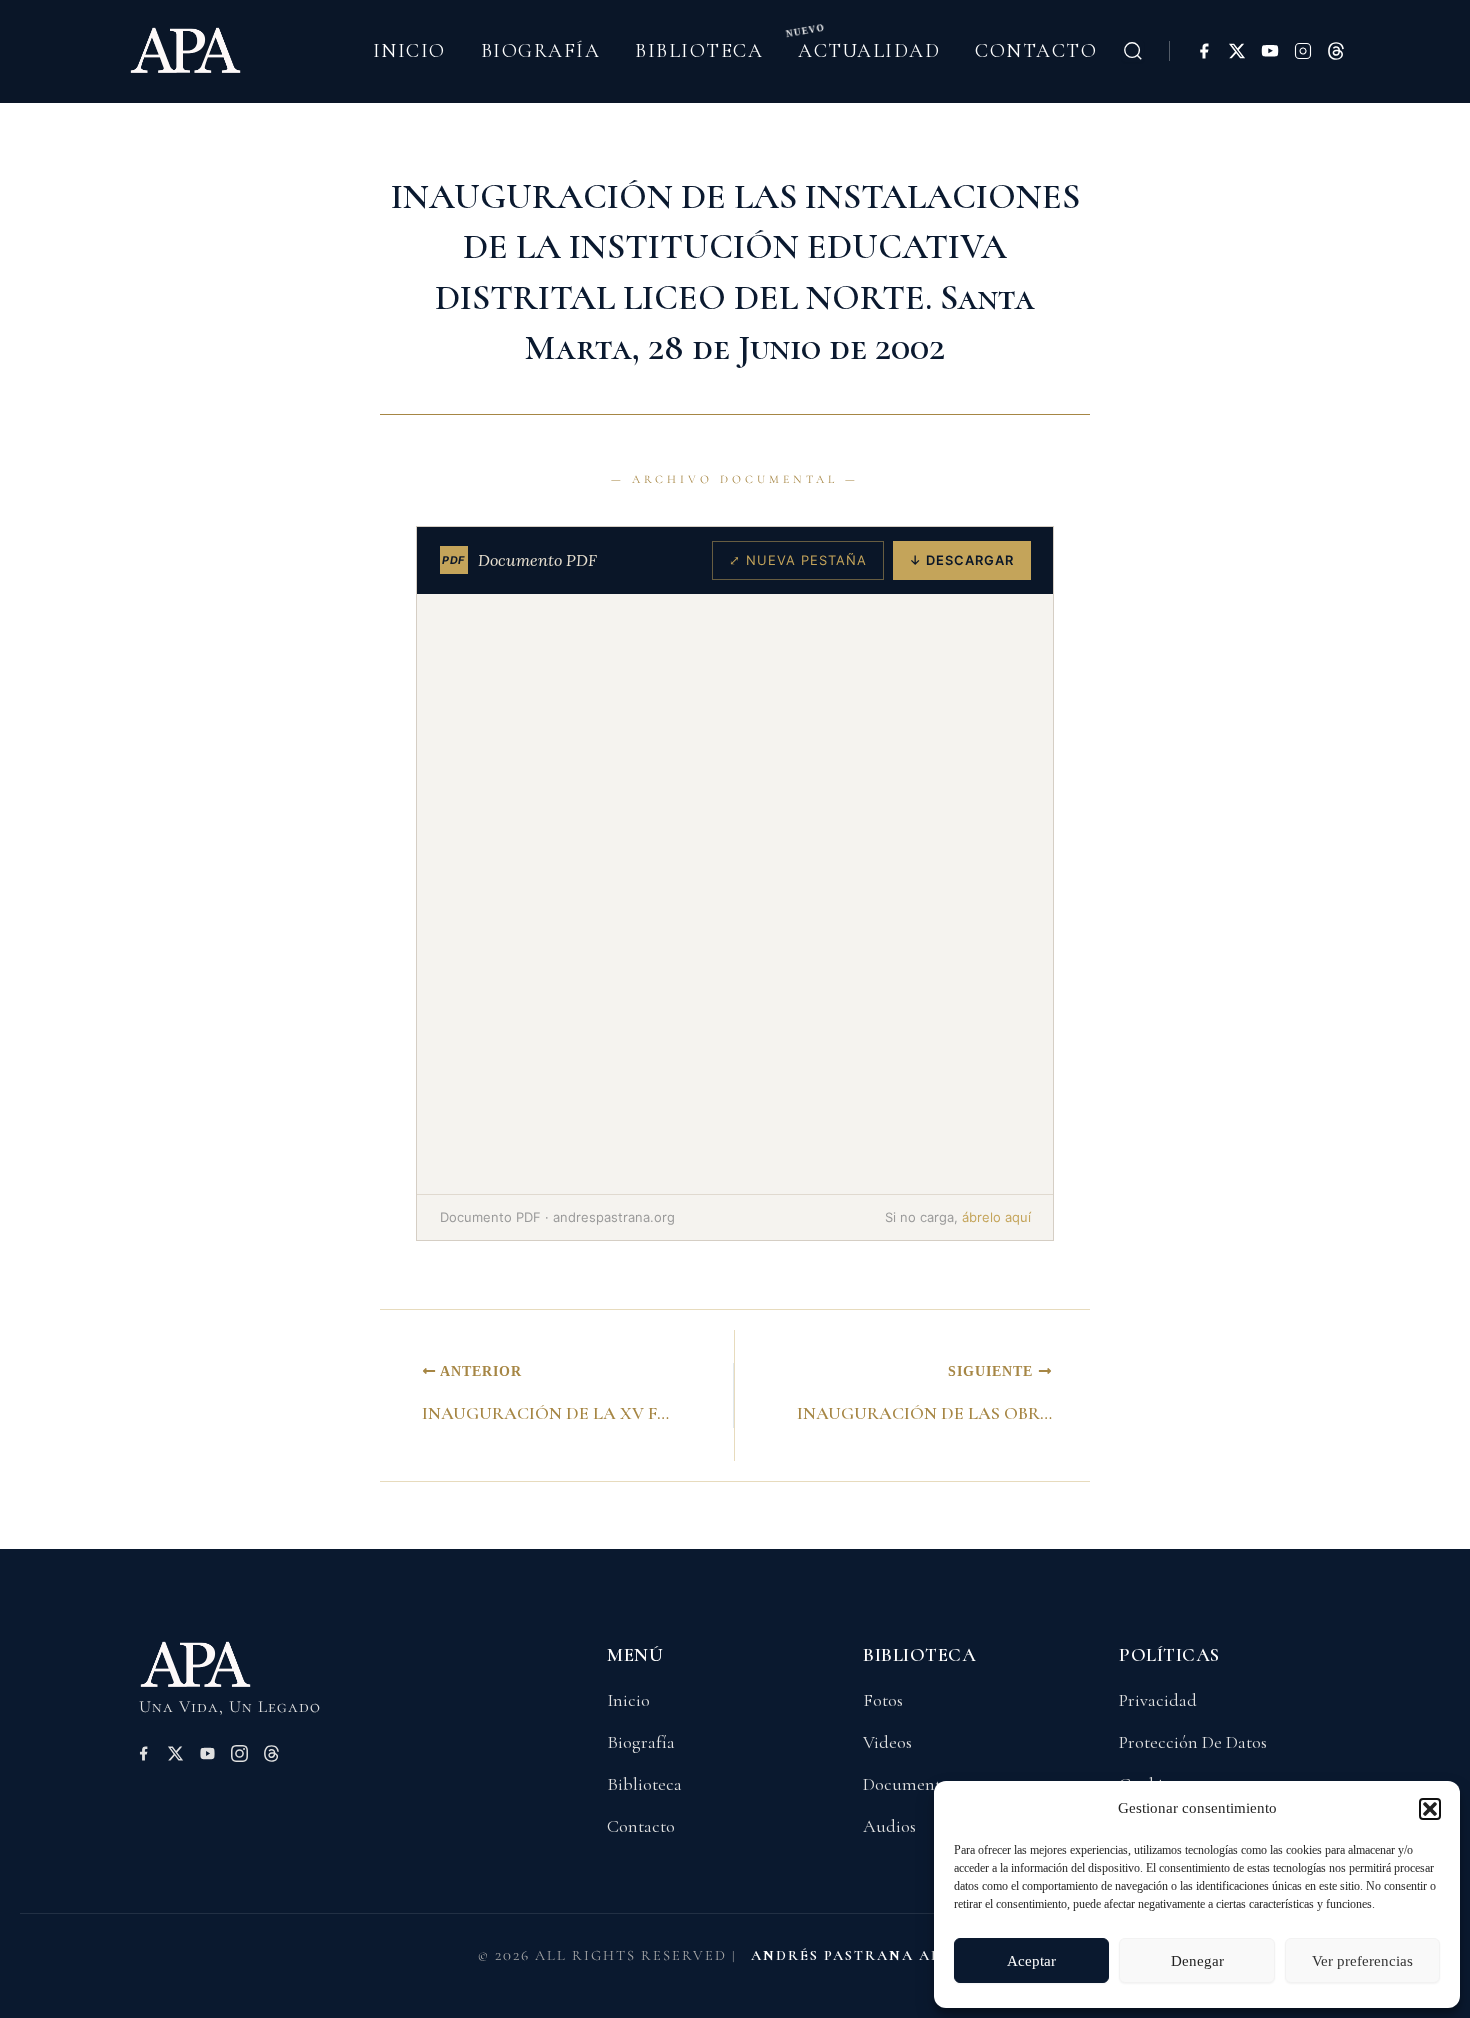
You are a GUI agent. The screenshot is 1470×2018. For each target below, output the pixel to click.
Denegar (1197, 1961)
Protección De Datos (1193, 1742)
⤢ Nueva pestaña (798, 560)
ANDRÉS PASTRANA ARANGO (872, 1955)
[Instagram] (1303, 51)
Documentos (909, 1784)
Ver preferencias (1362, 1961)
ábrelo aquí (996, 1217)
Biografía (541, 51)
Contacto (1036, 51)
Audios (889, 1826)
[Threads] (1336, 51)
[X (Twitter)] (1237, 51)
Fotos (883, 1700)
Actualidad (869, 51)
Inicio (409, 51)
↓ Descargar (961, 560)
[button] (1430, 1809)
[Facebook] (1204, 51)
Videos (887, 1742)
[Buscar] (1133, 51)
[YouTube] (1270, 51)
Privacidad (1158, 1700)
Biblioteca (699, 51)
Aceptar (1031, 1961)
